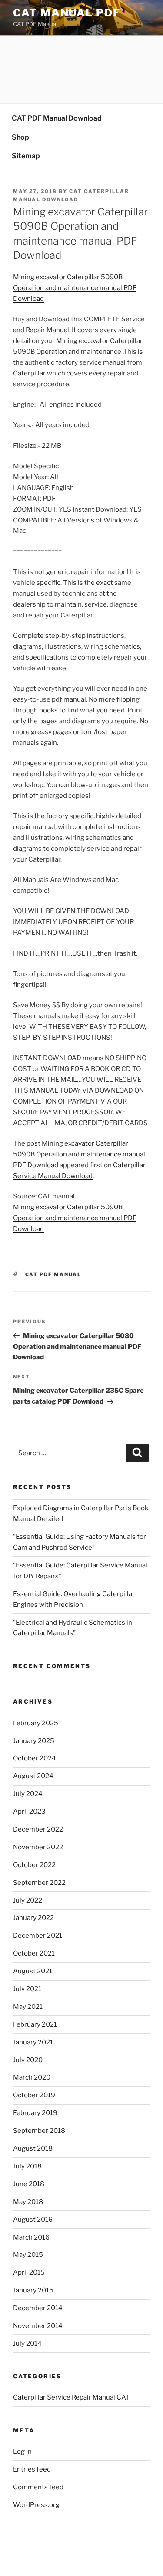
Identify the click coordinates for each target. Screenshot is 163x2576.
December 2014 (38, 2308)
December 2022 (38, 1829)
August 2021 (33, 1971)
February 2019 (35, 2113)
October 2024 (35, 1758)
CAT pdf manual (53, 1274)
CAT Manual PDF (67, 13)
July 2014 (27, 2344)
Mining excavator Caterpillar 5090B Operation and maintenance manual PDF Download (75, 288)
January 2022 (33, 1918)
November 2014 (38, 2326)
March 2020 (32, 2077)
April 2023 (29, 1812)
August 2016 (33, 2220)
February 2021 (35, 2024)
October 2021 (34, 1953)
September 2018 (39, 2131)
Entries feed (32, 2469)
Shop (20, 137)
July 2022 (28, 1900)
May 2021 (28, 2007)
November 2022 (38, 1847)
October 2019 (34, 2095)
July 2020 (28, 2060)
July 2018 (27, 2166)
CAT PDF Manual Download (57, 118)
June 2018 (29, 2184)
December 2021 (38, 1936)
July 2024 (28, 1794)
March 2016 (31, 2237)
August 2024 (33, 1776)
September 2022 (39, 1883)
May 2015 (28, 2255)
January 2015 (33, 2290)
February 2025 (36, 1723)
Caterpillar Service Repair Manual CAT (71, 2397)
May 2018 (28, 2202)
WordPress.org (36, 2505)
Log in (22, 2452)
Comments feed (38, 2487)
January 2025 (34, 1741)
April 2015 (29, 2272)
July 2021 (27, 1989)
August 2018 (33, 2148)
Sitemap (26, 156)
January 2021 (33, 2042)
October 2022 (34, 1865)
